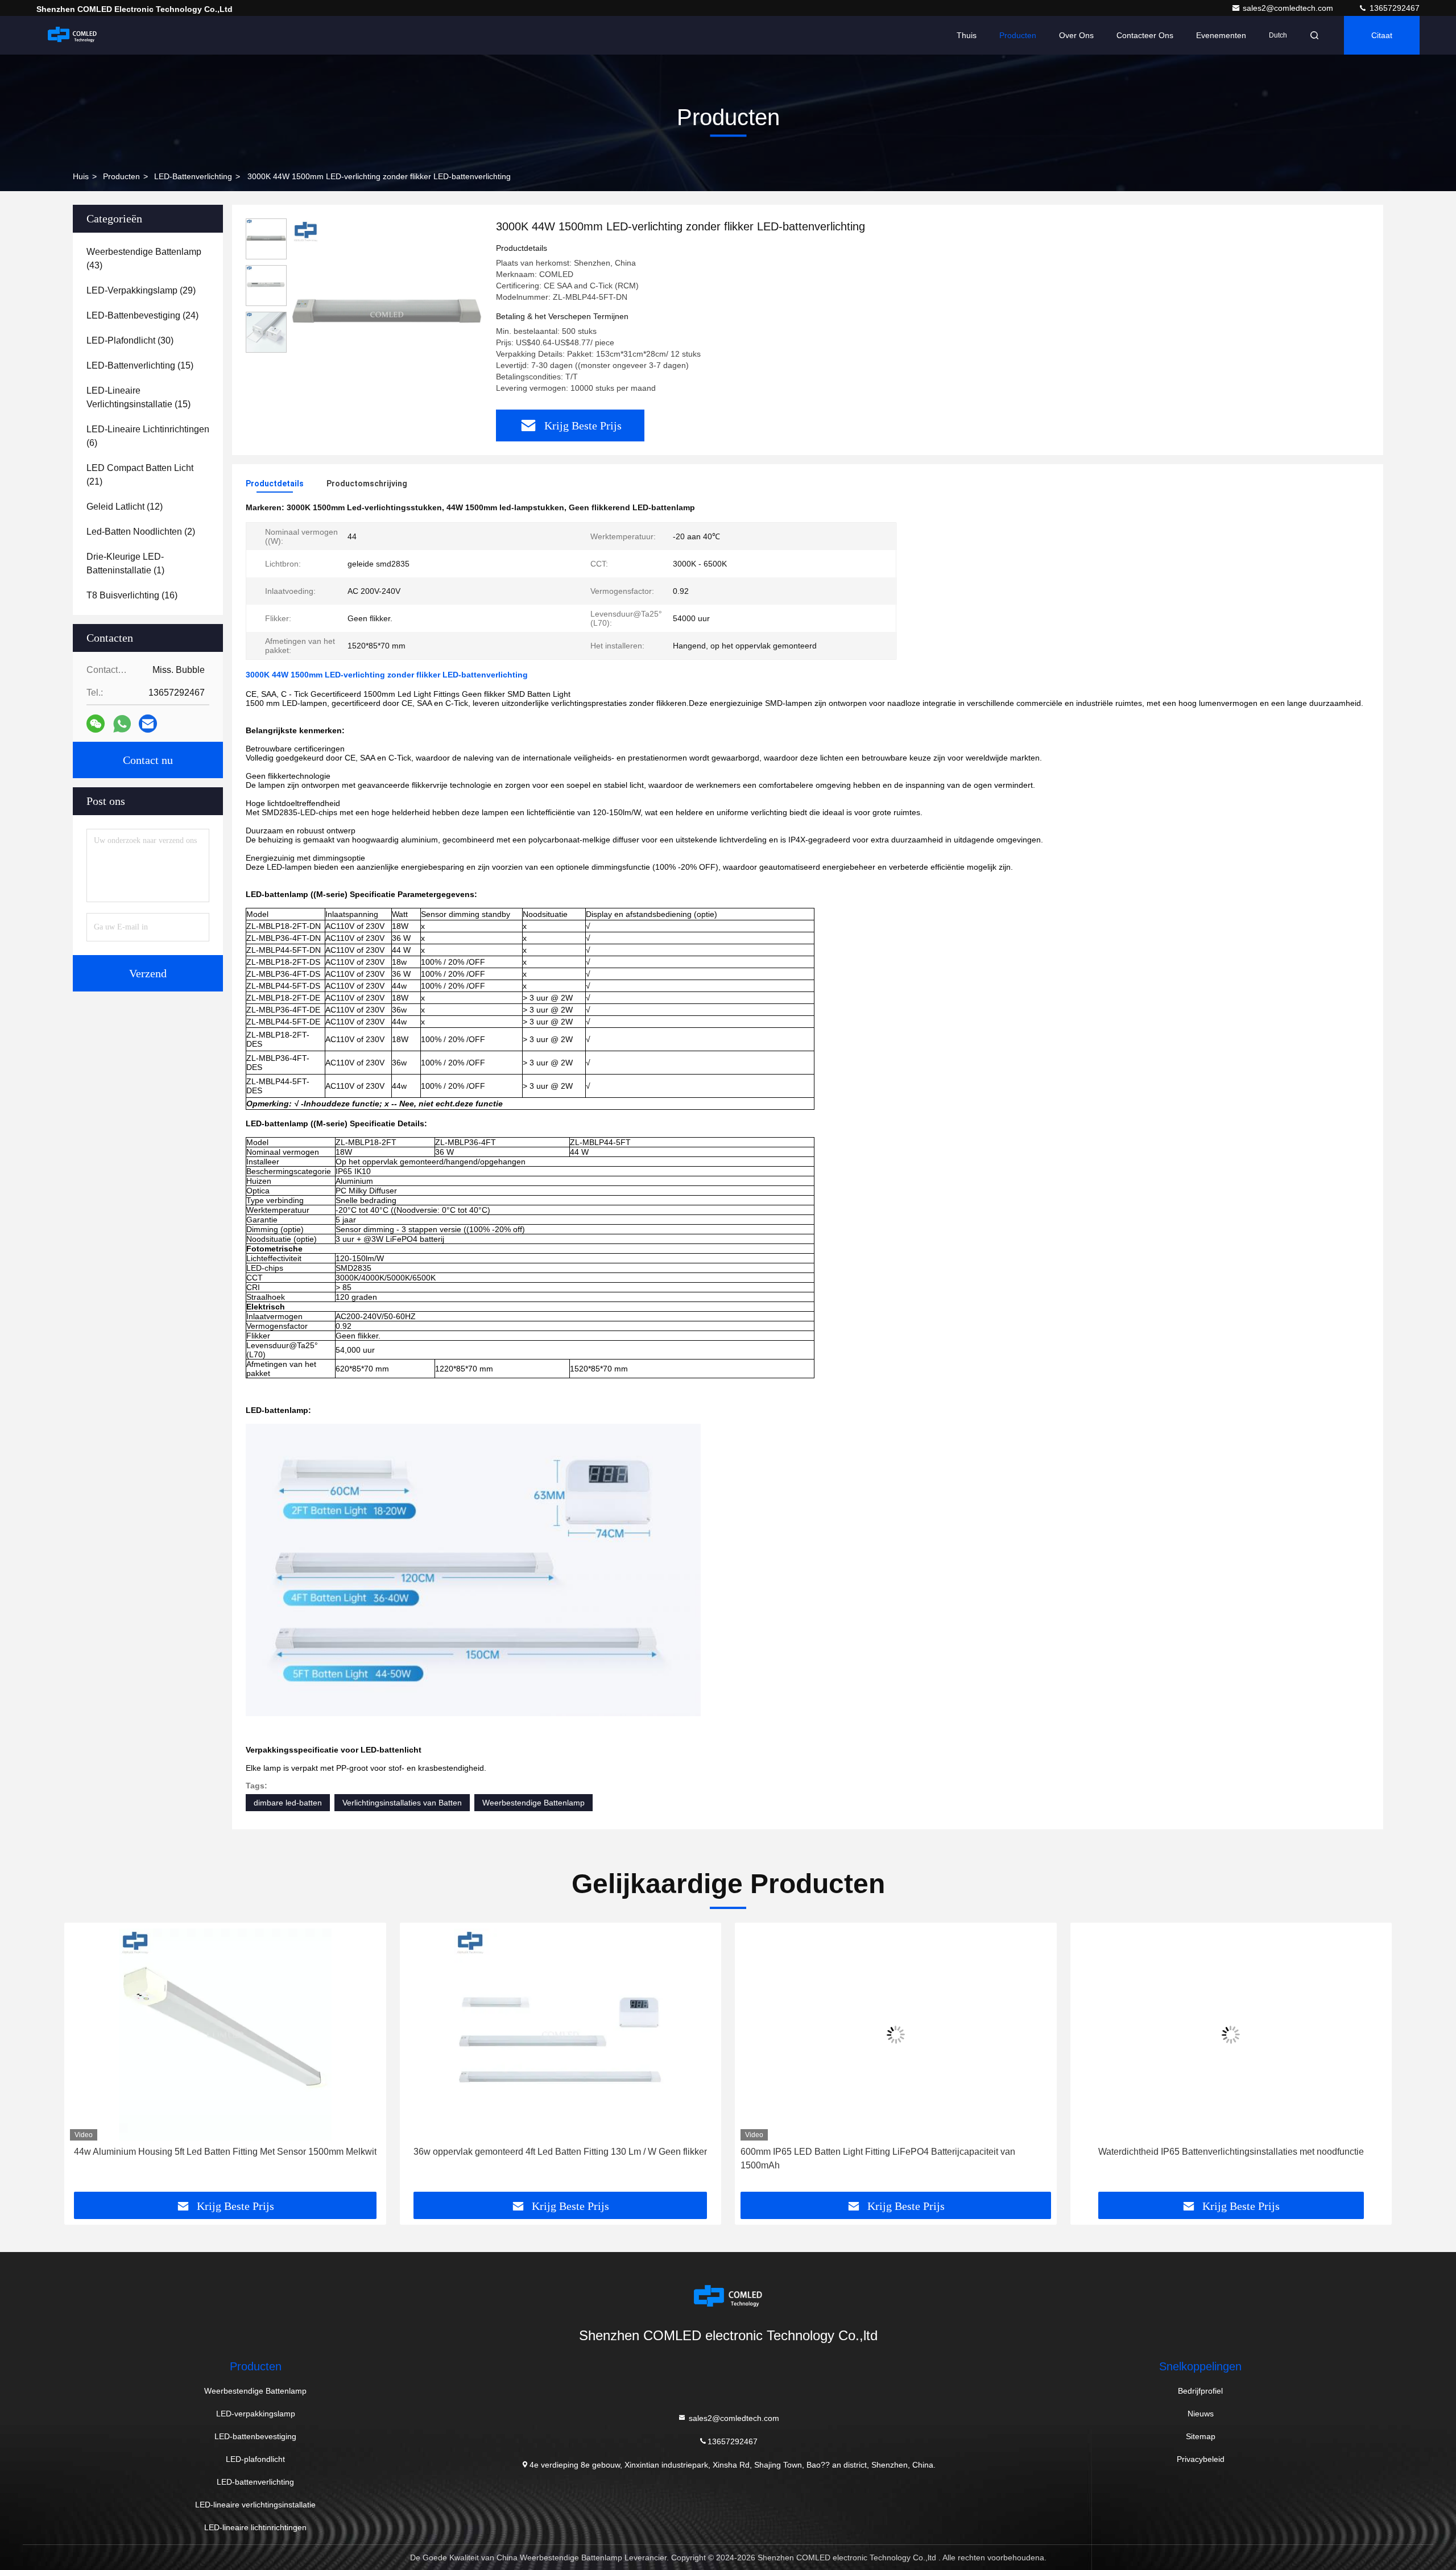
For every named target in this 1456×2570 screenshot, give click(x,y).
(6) (148, 436)
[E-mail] (148, 724)
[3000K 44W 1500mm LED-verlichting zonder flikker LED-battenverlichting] (387, 314)
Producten (1018, 35)
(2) (141, 532)
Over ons (1076, 35)
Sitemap (1201, 2436)
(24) (142, 315)
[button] (85, 2061)
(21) (140, 475)
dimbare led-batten (288, 1803)
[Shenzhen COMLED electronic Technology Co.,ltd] (72, 35)
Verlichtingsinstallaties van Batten (402, 1803)
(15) (140, 365)
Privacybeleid (1201, 2459)
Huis (81, 176)
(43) (144, 259)
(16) (132, 595)
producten (121, 176)
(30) (130, 340)
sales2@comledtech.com (1289, 8)
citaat (1382, 35)
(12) (125, 507)
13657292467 (1393, 8)
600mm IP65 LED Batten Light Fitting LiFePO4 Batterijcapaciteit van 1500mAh (543, 2158)
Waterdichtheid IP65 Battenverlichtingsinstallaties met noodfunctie (895, 2152)
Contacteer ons (1145, 35)
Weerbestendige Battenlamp (533, 1803)
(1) (125, 563)
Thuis (967, 35)
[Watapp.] (122, 724)
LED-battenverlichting (193, 176)
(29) (141, 290)
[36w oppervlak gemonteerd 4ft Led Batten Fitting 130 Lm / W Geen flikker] (225, 2034)
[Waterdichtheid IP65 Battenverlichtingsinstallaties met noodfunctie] (896, 2034)
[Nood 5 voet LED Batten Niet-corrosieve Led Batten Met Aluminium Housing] (1231, 2034)
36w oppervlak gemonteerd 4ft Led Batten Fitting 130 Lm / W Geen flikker (225, 2152)
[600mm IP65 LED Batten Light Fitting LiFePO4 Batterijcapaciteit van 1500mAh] (561, 2034)
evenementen (1221, 35)
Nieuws (1201, 2414)
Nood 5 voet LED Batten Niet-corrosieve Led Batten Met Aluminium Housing (1231, 2152)
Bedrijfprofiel (1200, 2391)
